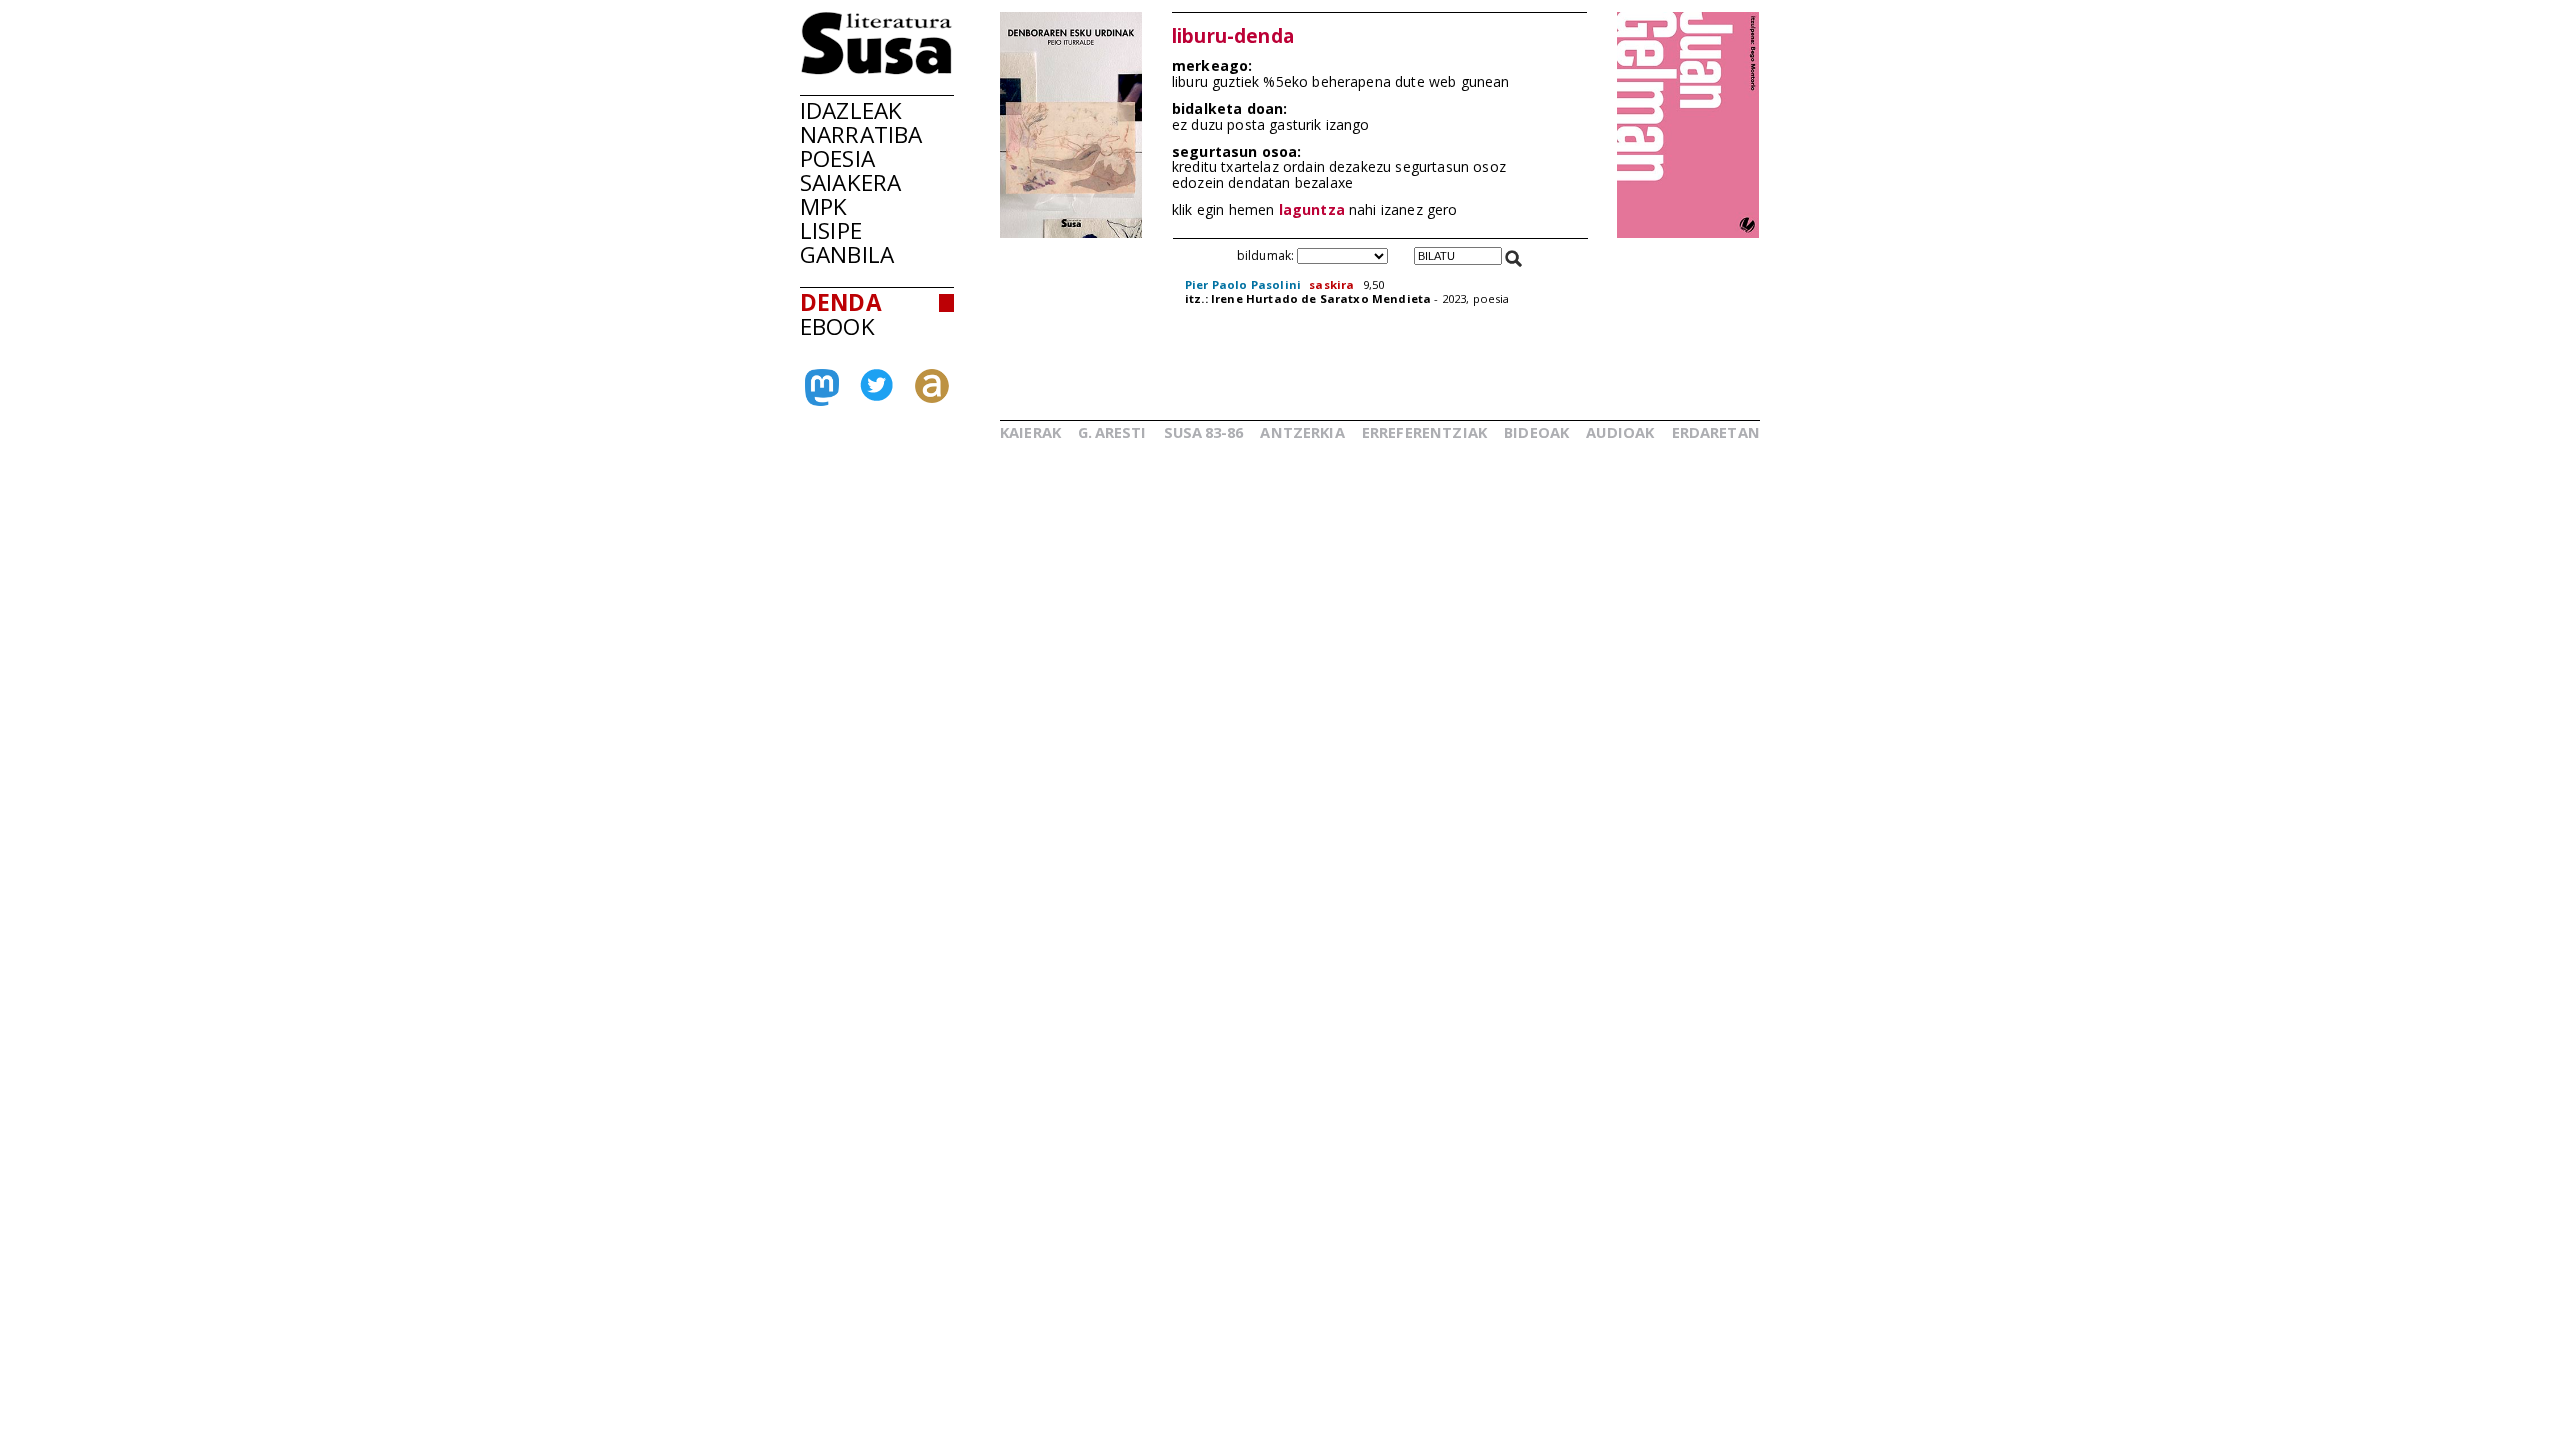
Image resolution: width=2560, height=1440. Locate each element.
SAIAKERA (850, 182)
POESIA (837, 158)
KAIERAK (1030, 432)
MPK (823, 206)
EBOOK (837, 326)
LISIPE (831, 230)
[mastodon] (822, 398)
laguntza (1312, 209)
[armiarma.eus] (932, 397)
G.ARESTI (1112, 432)
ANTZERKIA (1302, 432)
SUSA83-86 (1204, 432)
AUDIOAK (1620, 432)
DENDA (841, 302)
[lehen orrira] (877, 69)
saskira (1331, 284)
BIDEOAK (1536, 432)
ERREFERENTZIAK (1424, 432)
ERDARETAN (1716, 432)
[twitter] (877, 395)
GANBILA (847, 254)
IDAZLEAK (851, 110)
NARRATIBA (861, 134)
